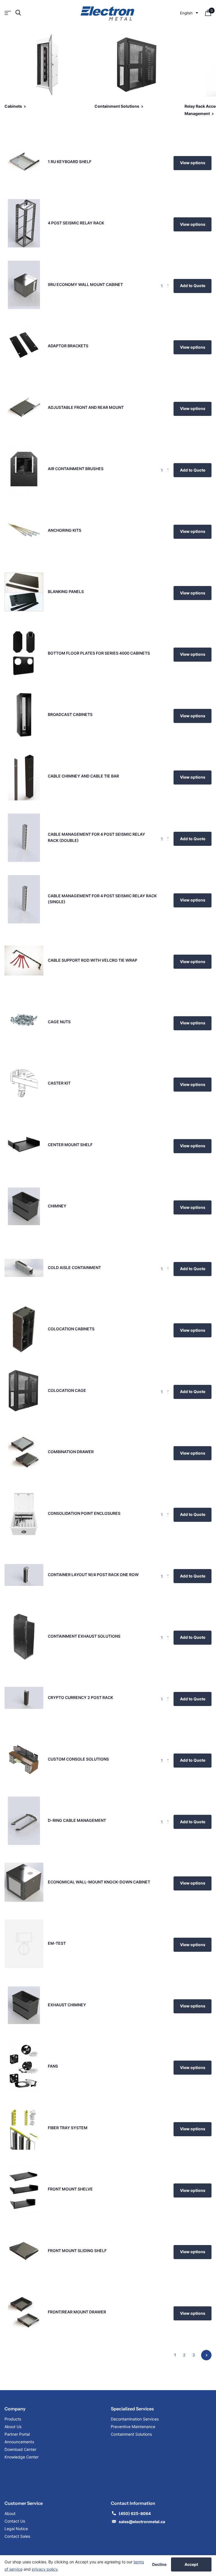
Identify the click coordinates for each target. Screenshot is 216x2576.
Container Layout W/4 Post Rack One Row (93, 1575)
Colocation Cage (67, 1390)
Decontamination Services (135, 2419)
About (10, 2513)
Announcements (19, 2442)
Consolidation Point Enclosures (84, 1513)
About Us (13, 2427)
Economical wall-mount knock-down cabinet (99, 1882)
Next (206, 2355)
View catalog (8, 13)
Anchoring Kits (65, 530)
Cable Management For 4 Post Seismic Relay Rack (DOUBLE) (96, 837)
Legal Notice (16, 2529)
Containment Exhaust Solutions (84, 1636)
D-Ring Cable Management (77, 1820)
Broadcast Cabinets (70, 714)
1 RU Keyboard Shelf (70, 162)
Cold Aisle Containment (74, 1267)
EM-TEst (57, 1943)
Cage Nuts (59, 1022)
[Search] (18, 13)
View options (193, 163)
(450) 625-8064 (135, 2513)
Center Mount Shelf (70, 1145)
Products (13, 2419)
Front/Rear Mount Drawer (77, 2312)
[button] (189, 13)
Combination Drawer (71, 1452)
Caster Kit (59, 1083)
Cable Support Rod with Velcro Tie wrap (93, 960)
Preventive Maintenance (133, 2427)
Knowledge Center (22, 2457)
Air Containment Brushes (76, 469)
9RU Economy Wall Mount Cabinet (85, 284)
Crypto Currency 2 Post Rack (80, 1697)
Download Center (20, 2449)
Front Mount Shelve (70, 2189)
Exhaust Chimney (67, 2005)
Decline (159, 2564)
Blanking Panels (66, 591)
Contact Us (15, 2521)
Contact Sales (17, 2536)
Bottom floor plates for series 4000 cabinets (99, 653)
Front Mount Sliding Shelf (77, 2251)
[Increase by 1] (169, 281)
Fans (53, 2066)
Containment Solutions (131, 2434)
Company (15, 2409)
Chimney (57, 1206)
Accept (191, 2564)
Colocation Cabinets (71, 1329)
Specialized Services (132, 2409)
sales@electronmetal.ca (142, 2522)
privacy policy (45, 2569)
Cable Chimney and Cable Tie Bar (83, 776)
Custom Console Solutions (78, 1759)
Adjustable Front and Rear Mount (86, 407)
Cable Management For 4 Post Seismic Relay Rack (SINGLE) (102, 899)
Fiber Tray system (68, 2128)
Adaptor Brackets (68, 346)
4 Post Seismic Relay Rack (76, 223)
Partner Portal (17, 2434)
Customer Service (24, 2503)
